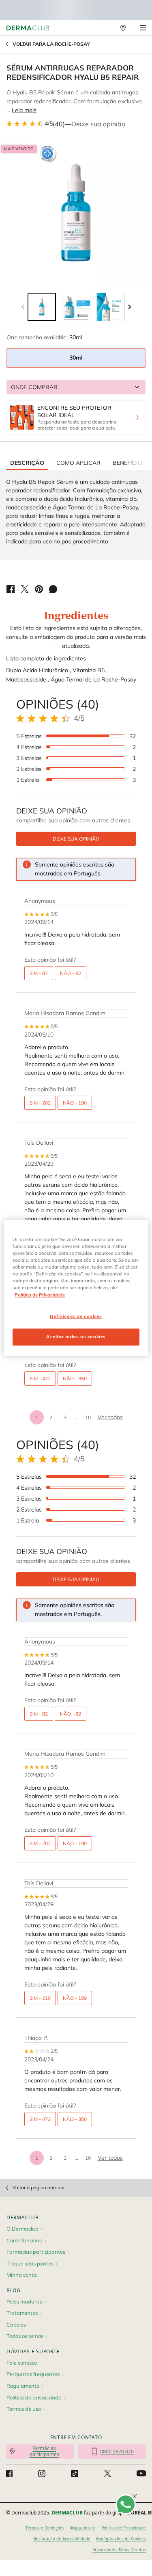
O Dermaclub (22, 2229)
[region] (76, 1288)
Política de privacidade (34, 2397)
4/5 (49, 123)
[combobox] (76, 387)
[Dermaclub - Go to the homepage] (28, 28)
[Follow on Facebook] (9, 2474)
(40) (59, 124)
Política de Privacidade (124, 2528)
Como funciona (25, 2240)
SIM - (39, 973)
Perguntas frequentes (33, 2374)
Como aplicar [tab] (78, 463)
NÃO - (71, 973)
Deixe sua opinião (98, 124)
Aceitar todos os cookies (76, 1337)
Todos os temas (25, 2336)
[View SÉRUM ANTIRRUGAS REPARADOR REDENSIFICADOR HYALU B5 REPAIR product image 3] (111, 307)
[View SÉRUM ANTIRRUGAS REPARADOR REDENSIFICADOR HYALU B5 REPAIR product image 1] (42, 307)
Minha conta (22, 2275)
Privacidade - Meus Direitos (119, 2550)
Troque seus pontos (30, 2263)
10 (88, 1417)
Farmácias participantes (36, 2252)
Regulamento (23, 2386)
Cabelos (16, 2325)
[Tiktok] (75, 2474)
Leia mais (24, 110)
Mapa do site (83, 2528)
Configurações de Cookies (121, 2539)
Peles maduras (24, 2301)
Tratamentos (22, 2313)
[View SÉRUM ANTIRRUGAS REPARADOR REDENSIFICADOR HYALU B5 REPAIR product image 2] (76, 307)
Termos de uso (24, 2409)
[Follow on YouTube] (141, 2474)
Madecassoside (26, 679)
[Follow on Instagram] (42, 2474)
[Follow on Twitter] (107, 2474)
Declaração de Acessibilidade (62, 2539)
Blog (14, 2290)
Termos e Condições (45, 2528)
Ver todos (110, 1417)
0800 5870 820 (117, 2451)
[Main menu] (143, 28)
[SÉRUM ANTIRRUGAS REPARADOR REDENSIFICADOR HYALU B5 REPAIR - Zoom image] (76, 213)
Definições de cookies (76, 1316)
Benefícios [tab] (129, 463)
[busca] (105, 28)
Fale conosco (22, 2363)
